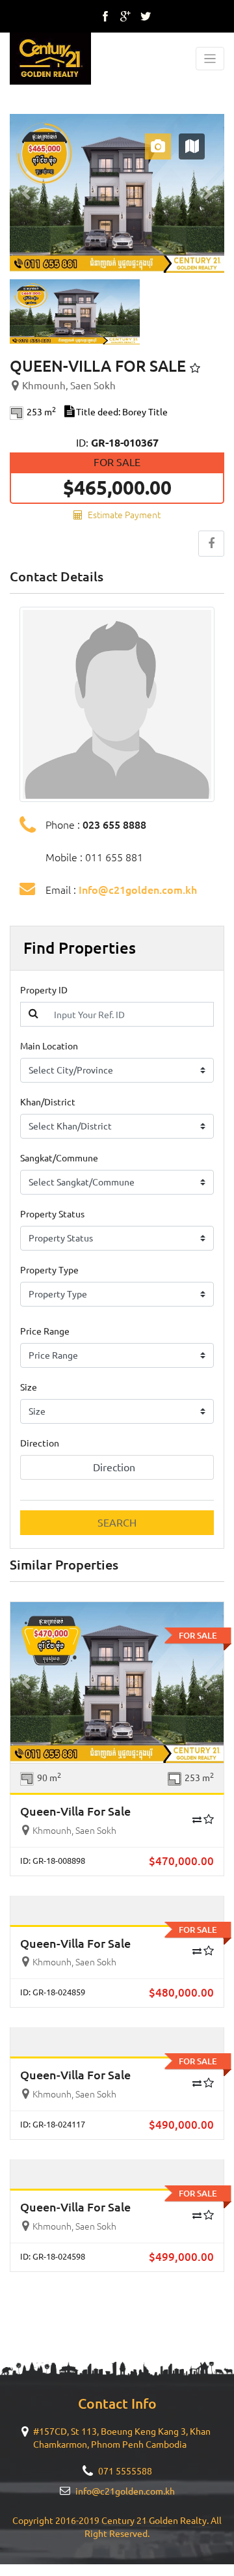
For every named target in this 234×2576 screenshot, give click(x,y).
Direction (40, 1443)
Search (117, 1523)
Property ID (44, 990)
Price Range (45, 1331)
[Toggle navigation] (210, 59)
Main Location (49, 1046)
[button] (26, 193)
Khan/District (48, 1102)
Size (29, 1387)
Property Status (52, 1214)
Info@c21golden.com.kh (138, 890)
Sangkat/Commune (59, 1158)
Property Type (49, 1270)
